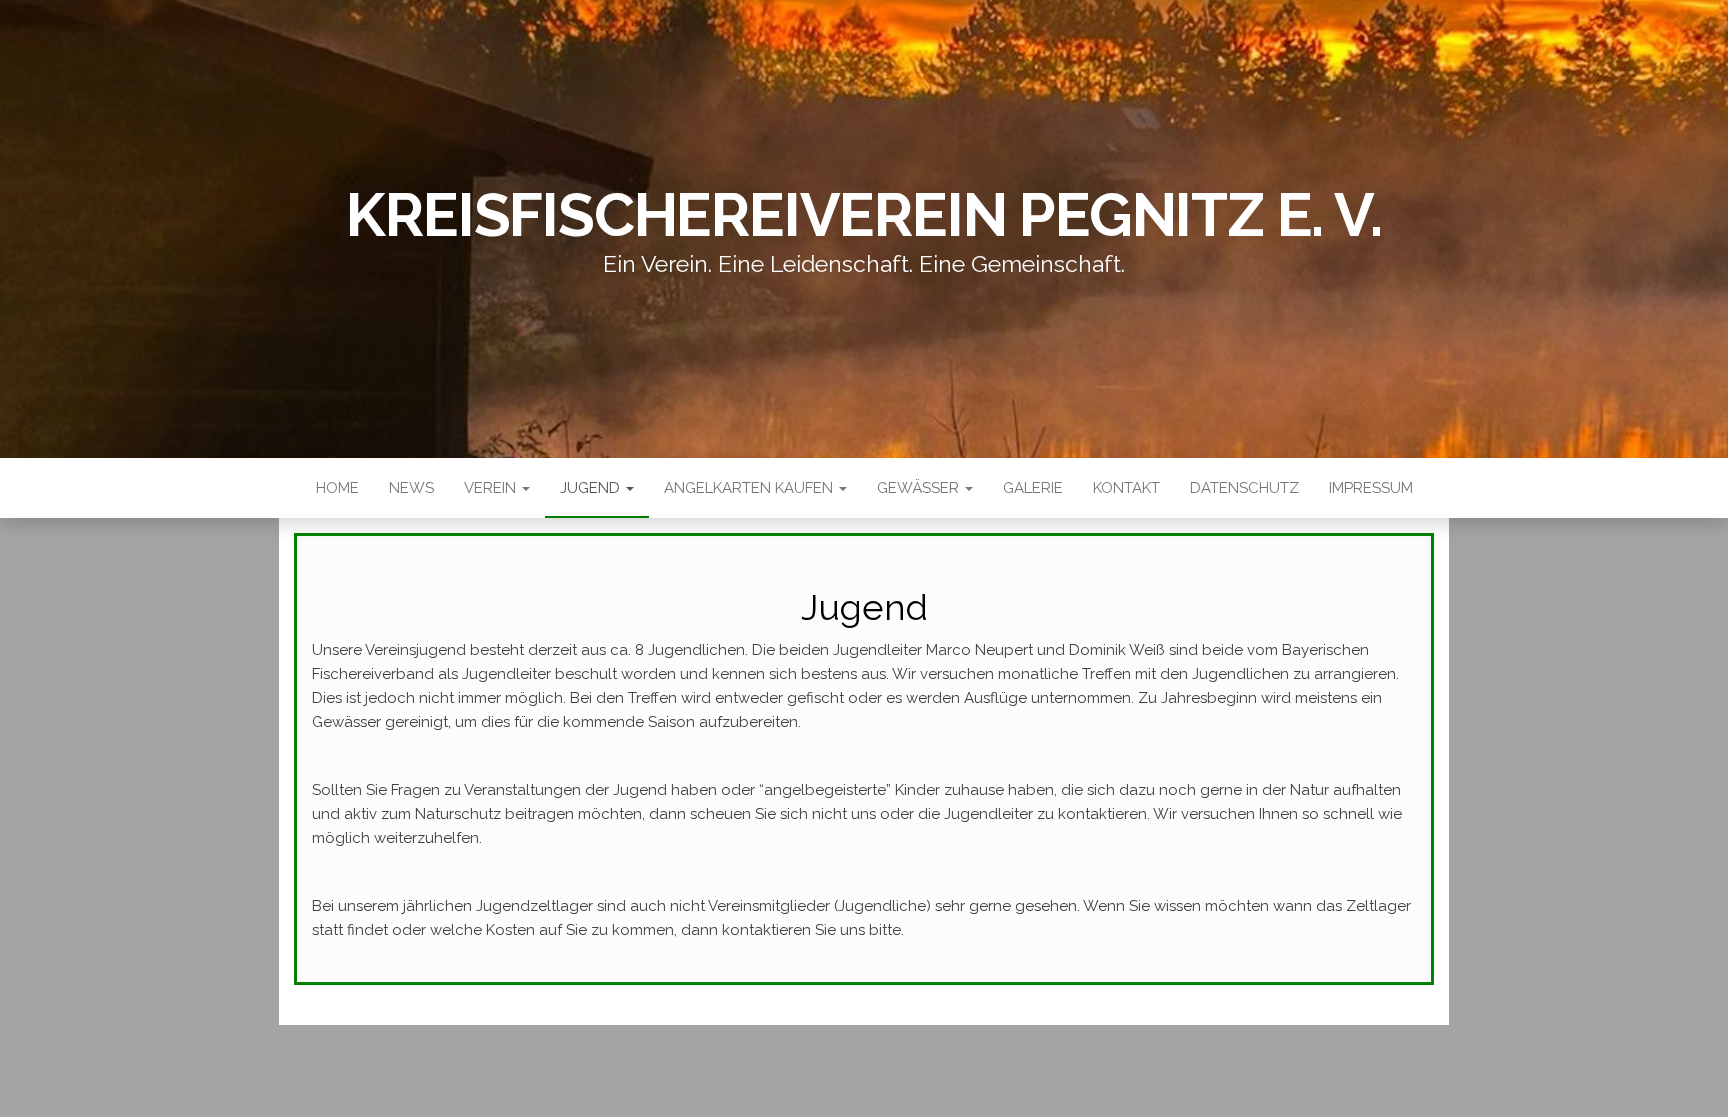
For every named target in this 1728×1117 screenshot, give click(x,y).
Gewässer (920, 488)
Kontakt (1126, 488)
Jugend (592, 488)
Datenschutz (1244, 488)
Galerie (1033, 488)
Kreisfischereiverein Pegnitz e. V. (863, 215)
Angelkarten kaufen (750, 488)
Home (337, 488)
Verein (492, 488)
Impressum (1371, 488)
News (411, 488)
